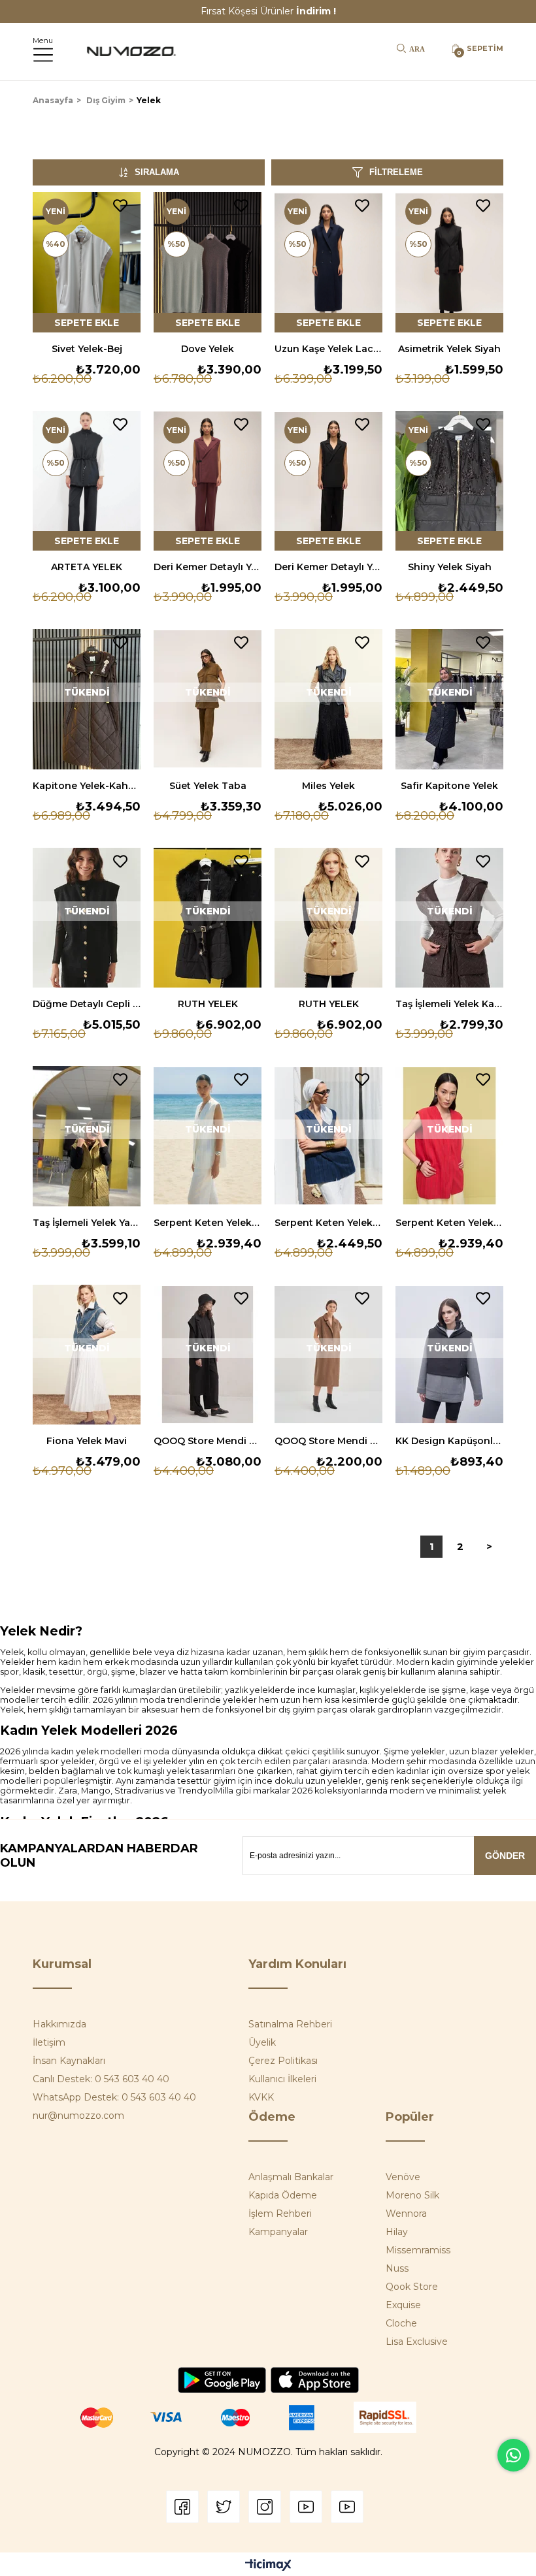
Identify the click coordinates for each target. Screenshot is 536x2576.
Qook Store (412, 2287)
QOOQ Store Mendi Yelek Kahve (328, 1441)
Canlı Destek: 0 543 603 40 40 (101, 2079)
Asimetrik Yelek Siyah (449, 349)
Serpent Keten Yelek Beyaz (208, 1223)
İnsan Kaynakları (69, 2061)
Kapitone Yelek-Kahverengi (87, 786)
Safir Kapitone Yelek (449, 786)
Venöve (403, 2177)
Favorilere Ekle (120, 206)
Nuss (397, 2268)
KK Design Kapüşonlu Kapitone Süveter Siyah (449, 1441)
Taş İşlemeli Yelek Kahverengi (449, 1004)
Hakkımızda (59, 2024)
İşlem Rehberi (280, 2214)
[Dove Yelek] (208, 262)
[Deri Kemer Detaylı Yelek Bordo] (208, 481)
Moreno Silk (412, 2195)
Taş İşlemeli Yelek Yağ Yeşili (87, 1223)
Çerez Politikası (283, 2061)
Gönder (505, 1856)
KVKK (261, 2097)
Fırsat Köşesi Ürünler (268, 11)
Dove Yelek (208, 349)
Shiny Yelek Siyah (450, 567)
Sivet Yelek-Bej (87, 349)
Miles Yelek (328, 786)
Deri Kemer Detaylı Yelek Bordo (208, 567)
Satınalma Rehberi (290, 2024)
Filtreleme (396, 172)
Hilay (397, 2232)
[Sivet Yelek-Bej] (87, 262)
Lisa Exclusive (417, 2342)
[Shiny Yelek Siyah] (449, 481)
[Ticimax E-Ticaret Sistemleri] (268, 2566)
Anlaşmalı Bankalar (291, 2177)
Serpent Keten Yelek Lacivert (328, 1223)
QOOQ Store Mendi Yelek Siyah (208, 1441)
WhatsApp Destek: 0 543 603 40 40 (114, 2097)
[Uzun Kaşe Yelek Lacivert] (328, 262)
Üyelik (262, 2042)
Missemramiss (418, 2250)
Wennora (406, 2214)
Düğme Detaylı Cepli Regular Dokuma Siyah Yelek (87, 1004)
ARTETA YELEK (87, 567)
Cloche (401, 2323)
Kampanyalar (278, 2232)
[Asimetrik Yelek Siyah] (449, 262)
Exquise (403, 2305)
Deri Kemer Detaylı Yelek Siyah (328, 567)
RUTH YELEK (208, 1004)
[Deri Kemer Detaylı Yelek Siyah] (328, 481)
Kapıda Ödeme (283, 2195)
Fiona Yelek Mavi (87, 1441)
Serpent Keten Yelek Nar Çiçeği (449, 1223)
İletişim (49, 2042)
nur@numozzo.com (78, 2116)
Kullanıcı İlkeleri (282, 2079)
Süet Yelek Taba (208, 786)
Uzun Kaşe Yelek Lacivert (328, 349)
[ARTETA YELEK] (87, 481)
